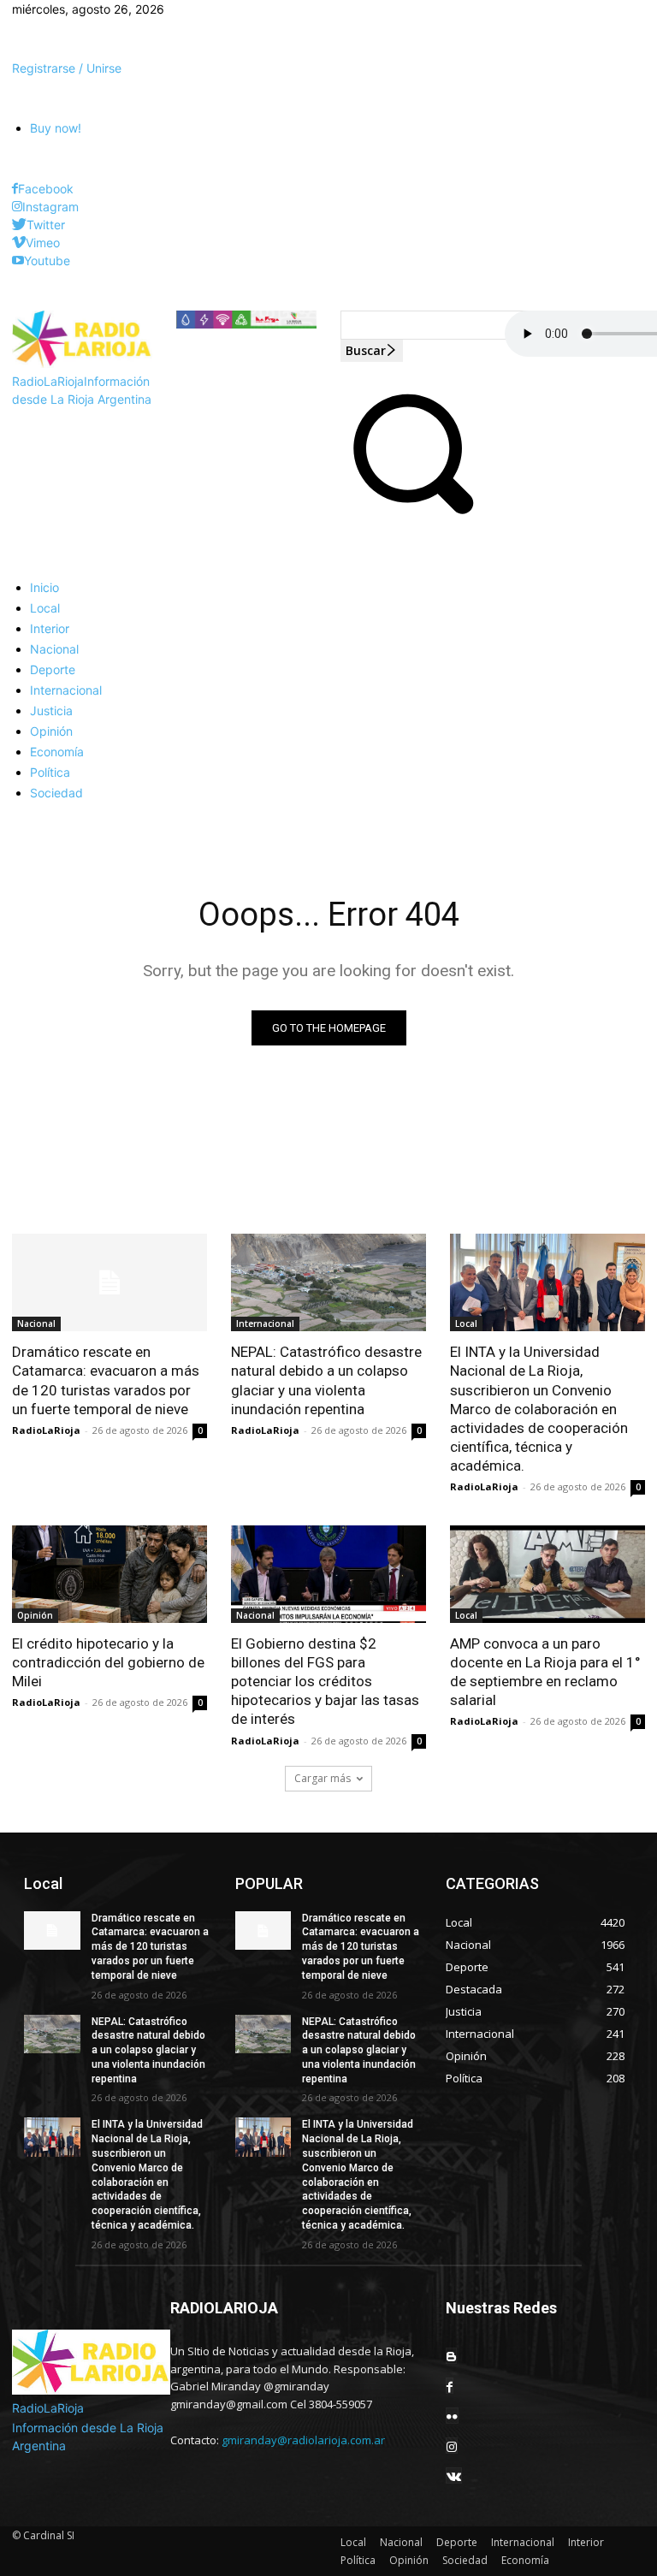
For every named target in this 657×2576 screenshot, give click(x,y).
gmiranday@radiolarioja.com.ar (303, 2440)
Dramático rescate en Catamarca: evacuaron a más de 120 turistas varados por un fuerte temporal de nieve (106, 1380)
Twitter (46, 225)
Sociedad (465, 2560)
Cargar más (323, 1778)
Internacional (265, 1324)
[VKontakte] (454, 2475)
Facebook (46, 189)
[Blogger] (451, 2356)
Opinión (35, 1615)
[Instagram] (17, 207)
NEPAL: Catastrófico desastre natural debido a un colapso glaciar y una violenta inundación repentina (326, 1380)
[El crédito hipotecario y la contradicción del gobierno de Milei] (109, 1574)
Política (358, 2560)
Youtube (47, 261)
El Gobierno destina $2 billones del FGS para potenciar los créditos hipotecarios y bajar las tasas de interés (325, 1681)
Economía (525, 2560)
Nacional (36, 1324)
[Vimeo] (19, 243)
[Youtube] (18, 261)
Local (466, 1324)
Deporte (457, 2542)
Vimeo (43, 243)
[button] (411, 515)
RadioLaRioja (46, 1430)
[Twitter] (19, 225)
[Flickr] (452, 2416)
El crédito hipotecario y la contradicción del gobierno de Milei (108, 1662)
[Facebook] (15, 189)
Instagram (50, 207)
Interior (586, 2542)
